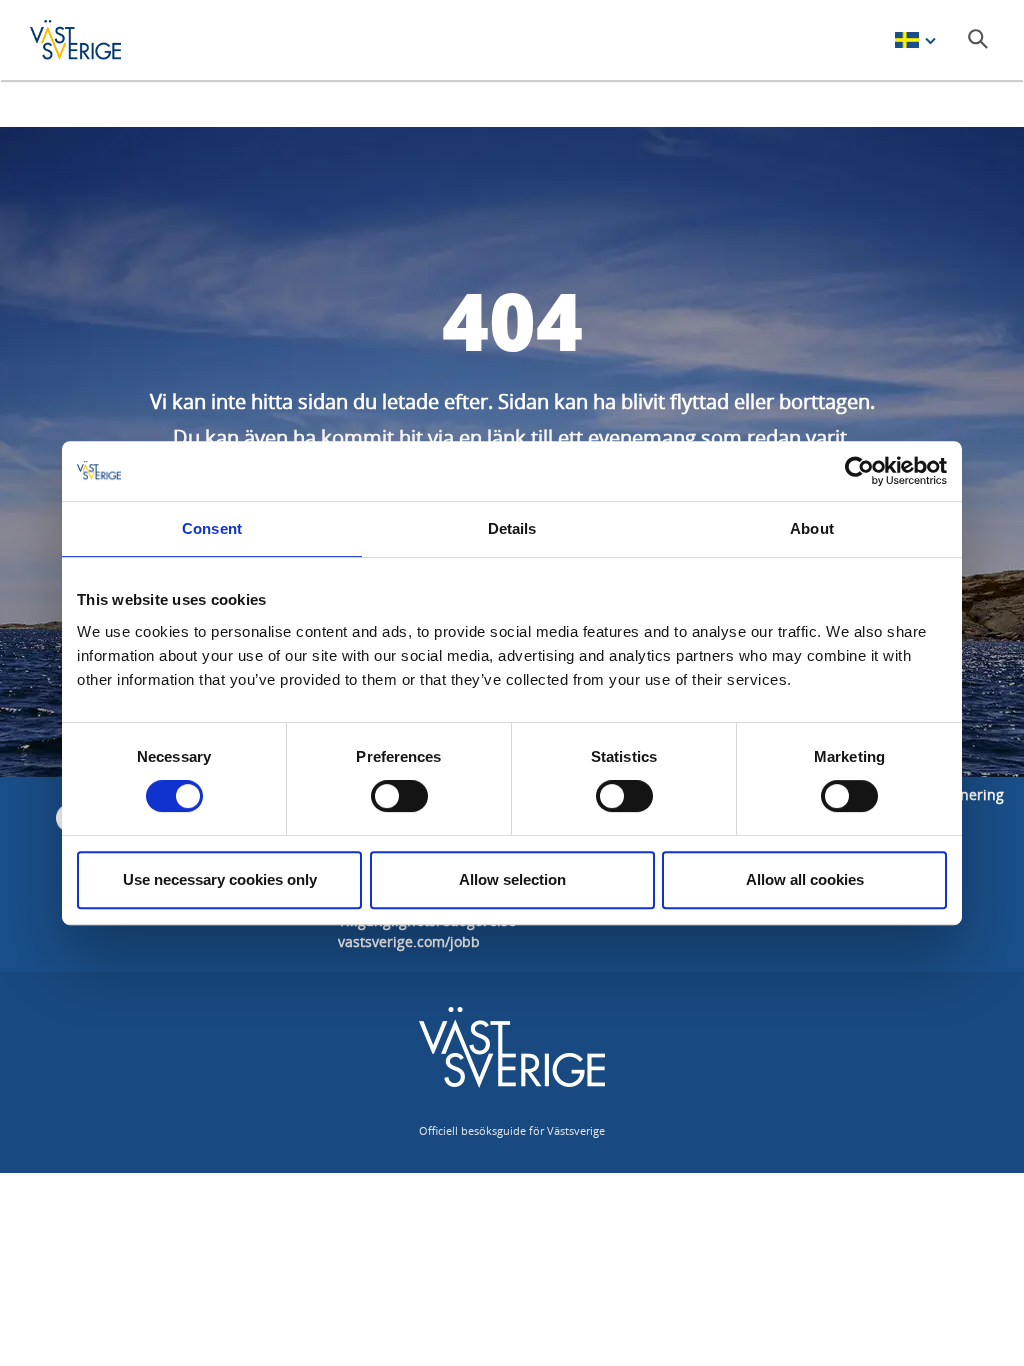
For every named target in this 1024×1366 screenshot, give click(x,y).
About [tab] (812, 528)
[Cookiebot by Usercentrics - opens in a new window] (859, 471)
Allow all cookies (805, 879)
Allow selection (512, 879)
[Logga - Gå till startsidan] (100, 40)
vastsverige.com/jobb (409, 941)
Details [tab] (512, 528)
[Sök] (978, 39)
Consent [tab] (212, 528)
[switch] (399, 796)
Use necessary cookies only (220, 879)
